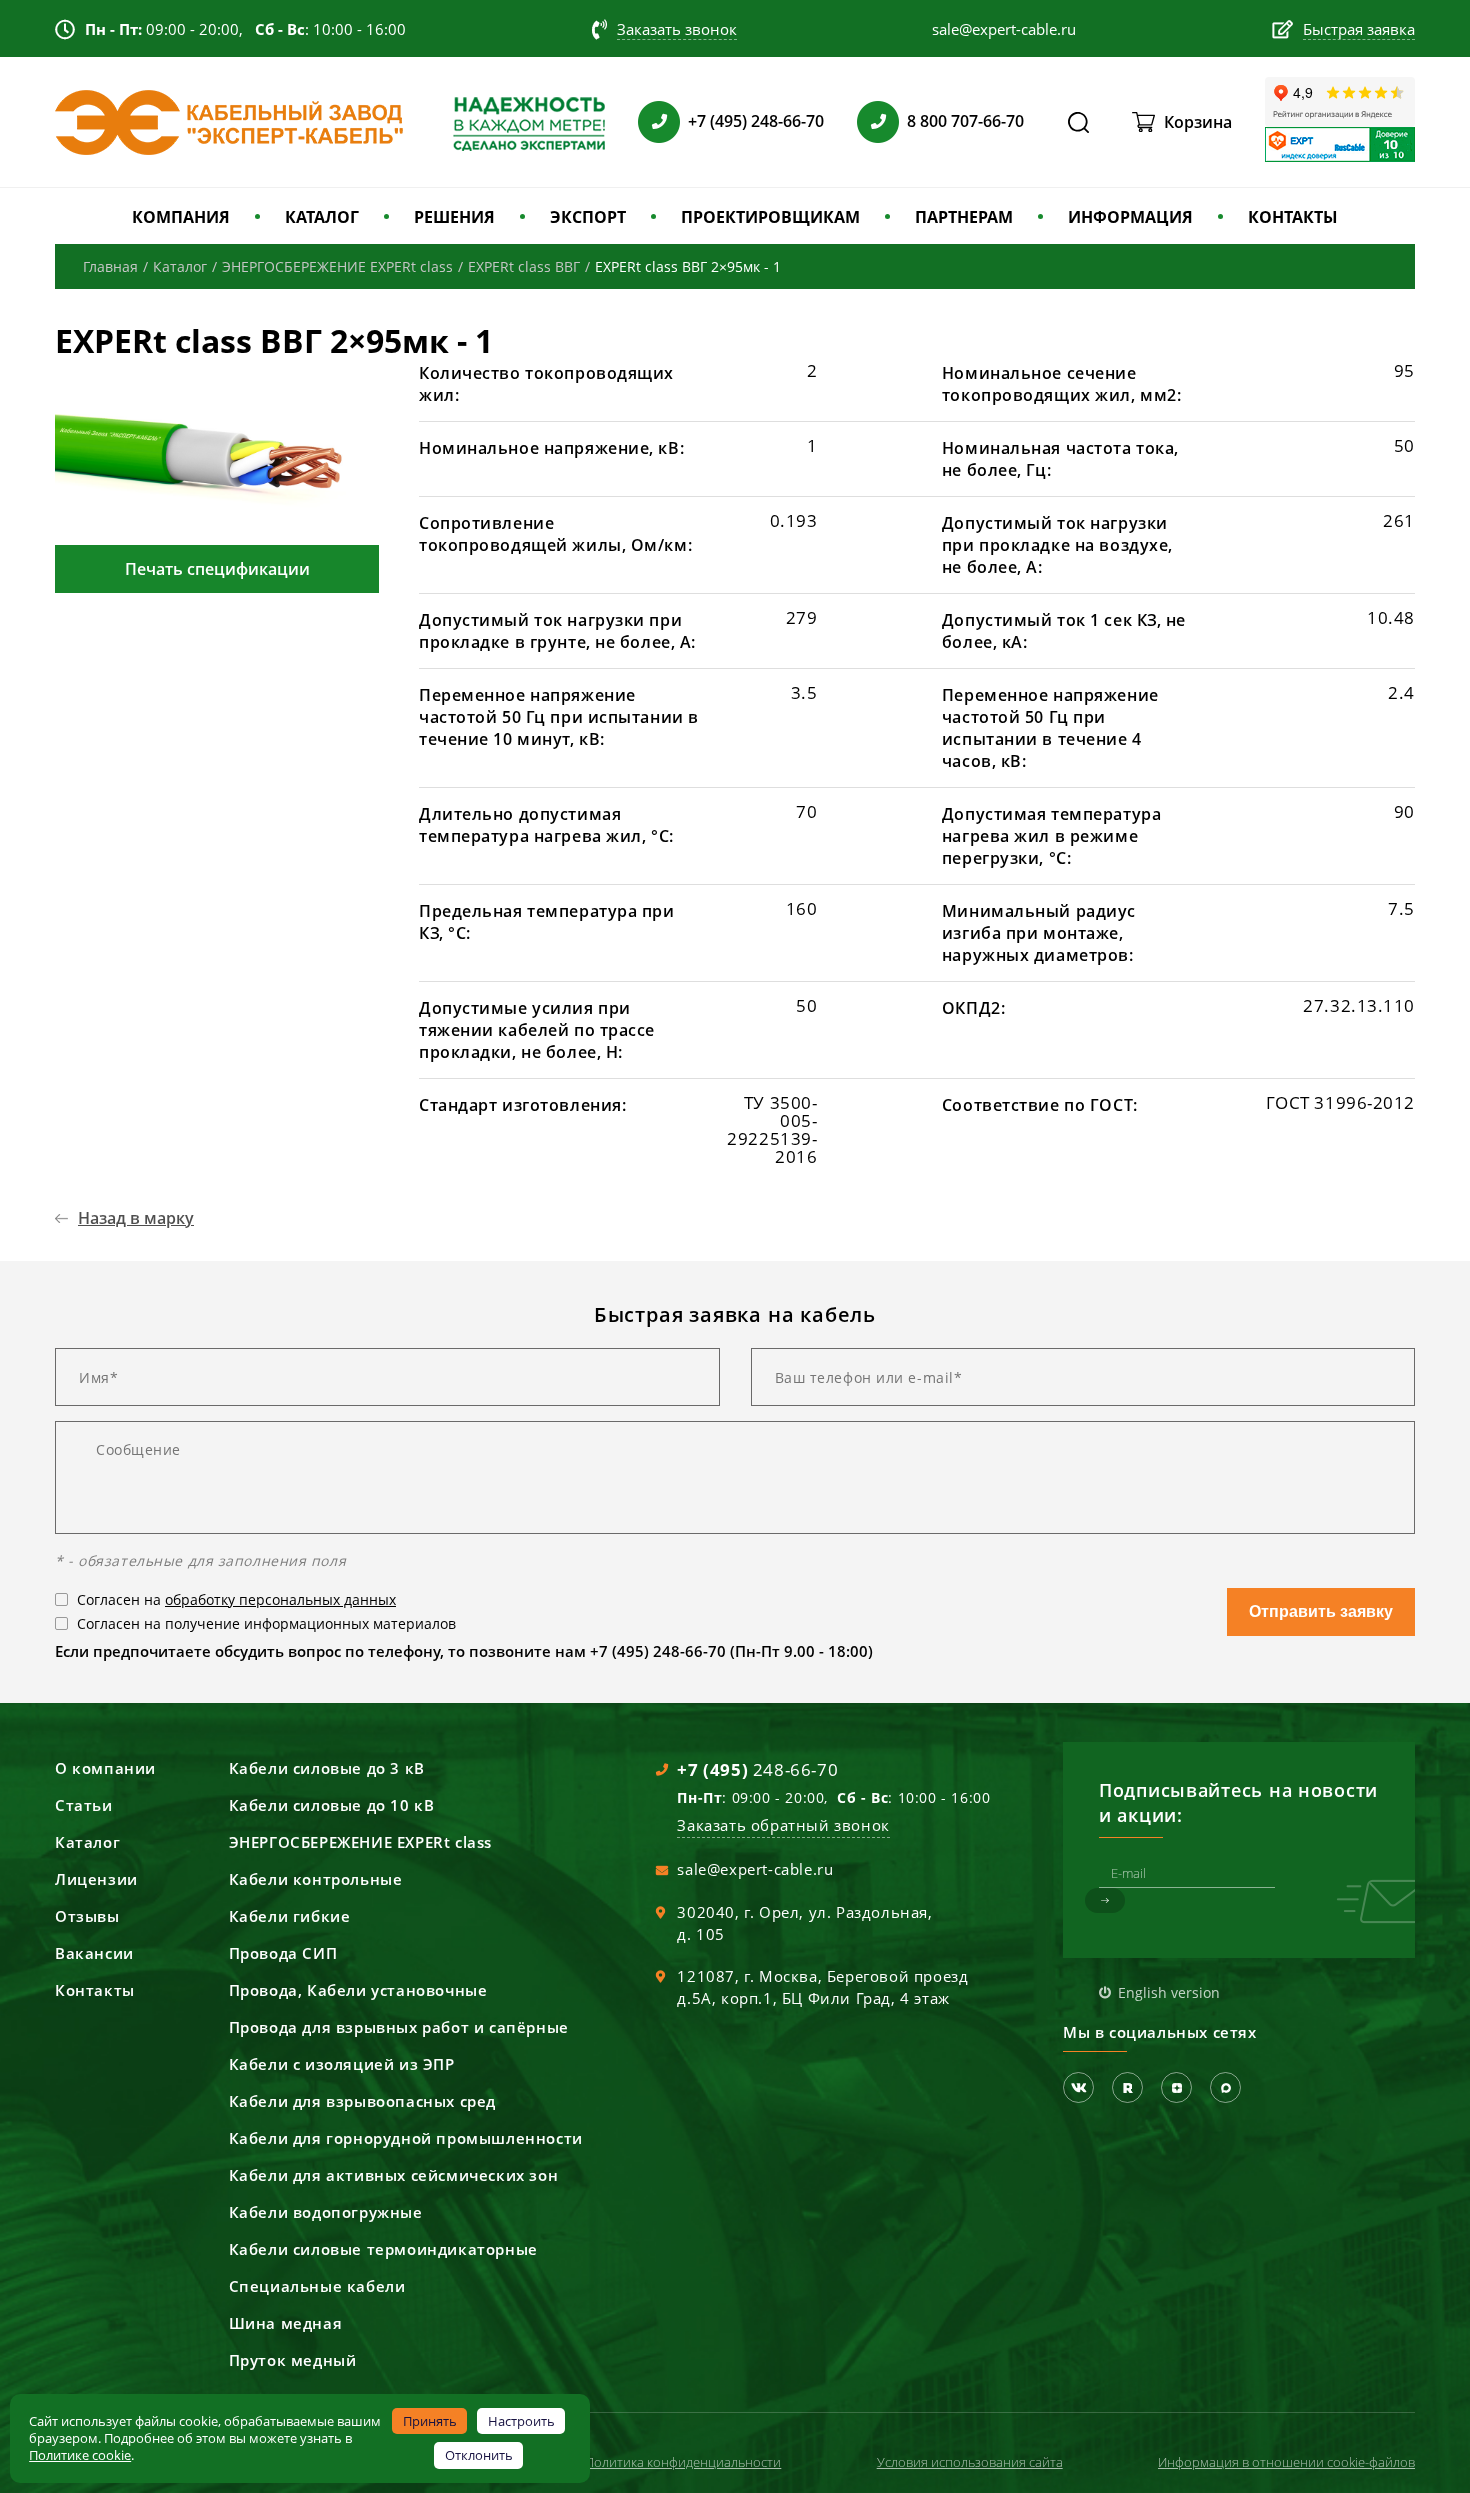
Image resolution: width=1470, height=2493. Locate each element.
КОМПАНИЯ (181, 217)
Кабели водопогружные (326, 2212)
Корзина (1198, 122)
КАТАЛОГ (322, 217)
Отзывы (87, 1916)
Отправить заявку (1321, 1611)
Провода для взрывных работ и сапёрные (399, 2027)
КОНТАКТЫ (1293, 217)
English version (1169, 1992)
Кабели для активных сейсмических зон (394, 2175)
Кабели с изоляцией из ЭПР (342, 2064)
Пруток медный (293, 2360)
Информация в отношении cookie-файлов (1286, 2462)
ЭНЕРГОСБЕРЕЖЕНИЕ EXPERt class (360, 1842)
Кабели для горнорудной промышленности (406, 2138)
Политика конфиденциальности (683, 2462)
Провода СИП (283, 1953)
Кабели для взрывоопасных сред (362, 2101)
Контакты (95, 1990)
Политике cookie (80, 2455)
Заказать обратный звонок (783, 1825)
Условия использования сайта (970, 2462)
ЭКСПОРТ (588, 217)
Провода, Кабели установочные (358, 1990)
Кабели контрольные (316, 1879)
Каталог (87, 1842)
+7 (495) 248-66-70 (756, 121)
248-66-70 (757, 1769)
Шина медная (286, 2323)
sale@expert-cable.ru (755, 1869)
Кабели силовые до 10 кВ (332, 1805)
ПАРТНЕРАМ (964, 217)
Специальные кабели (317, 2286)
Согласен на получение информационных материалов (266, 1623)
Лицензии (96, 1879)
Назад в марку (136, 1218)
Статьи (84, 1805)
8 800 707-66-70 (965, 121)
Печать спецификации (217, 569)
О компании (105, 1768)
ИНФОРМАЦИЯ (1130, 217)
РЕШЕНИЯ (454, 217)
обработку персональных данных (280, 1599)
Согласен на (236, 1599)
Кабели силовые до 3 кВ (327, 1768)
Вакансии (94, 1953)
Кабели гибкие (290, 1916)
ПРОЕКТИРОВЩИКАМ (770, 217)
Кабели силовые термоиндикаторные (383, 2249)
